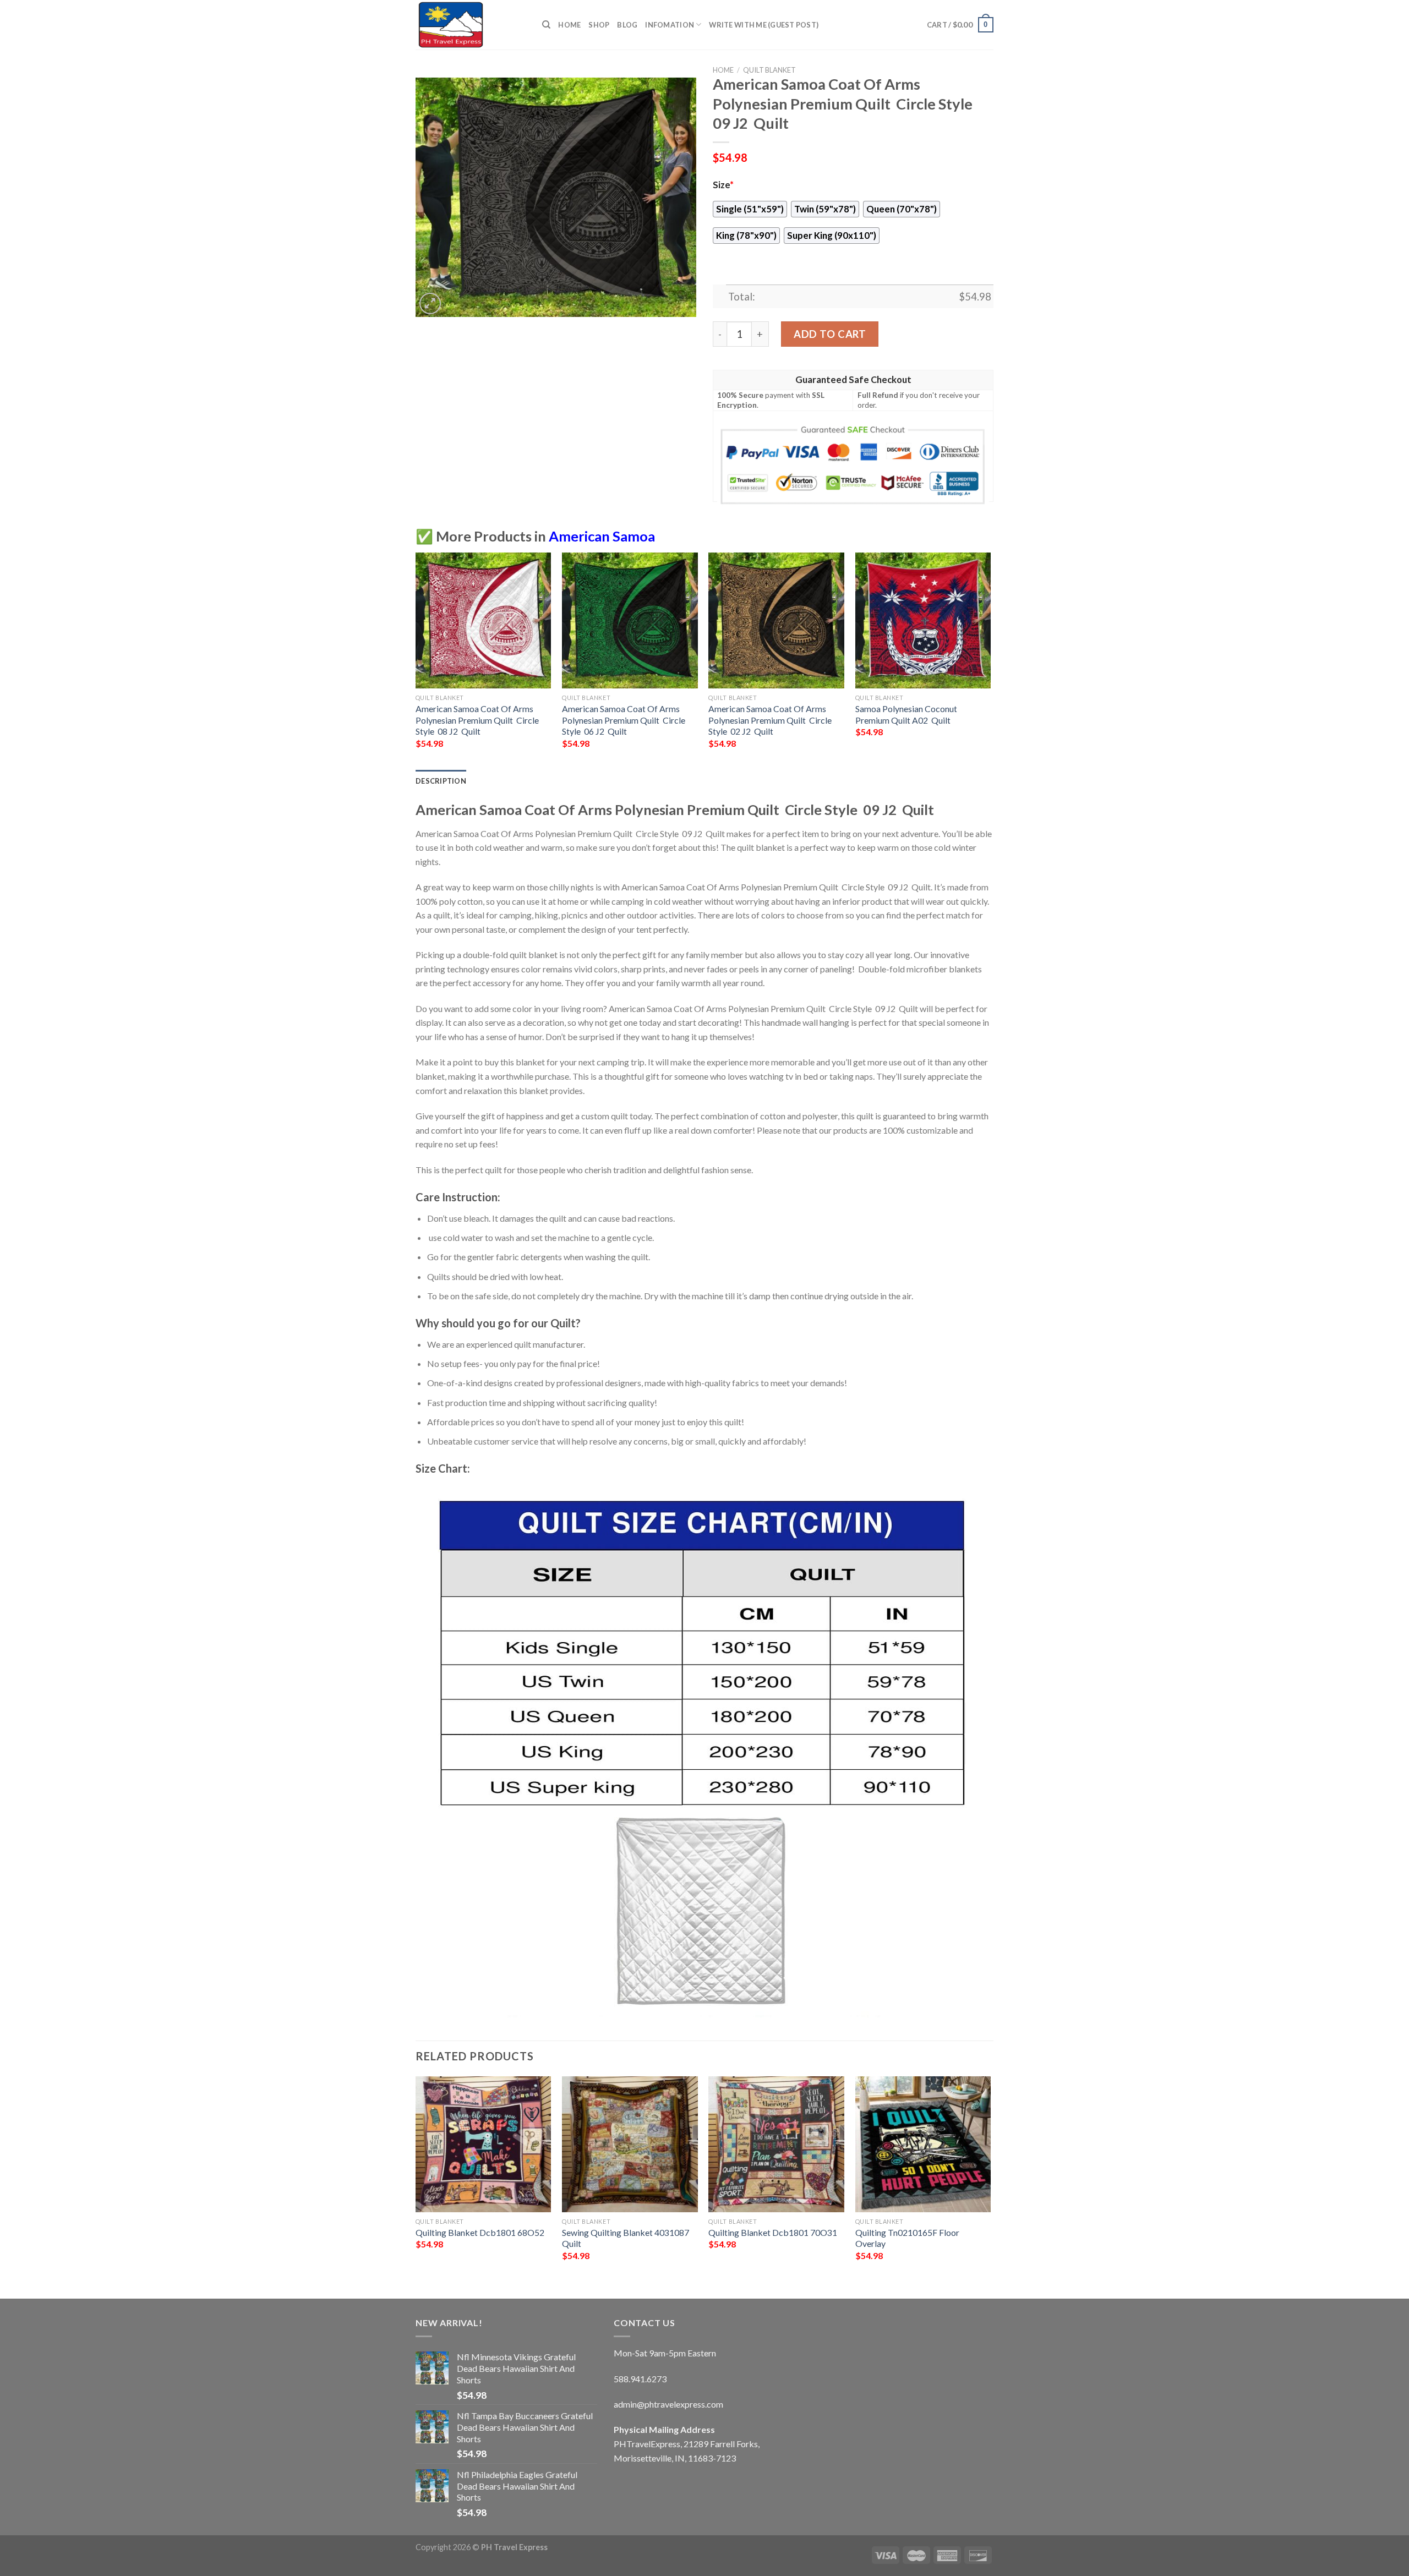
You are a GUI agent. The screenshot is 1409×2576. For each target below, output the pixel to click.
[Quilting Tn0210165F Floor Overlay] (923, 2144)
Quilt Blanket (769, 70)
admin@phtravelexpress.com (668, 2404)
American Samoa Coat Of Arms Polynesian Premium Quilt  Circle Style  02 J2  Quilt (770, 720)
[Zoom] (430, 303)
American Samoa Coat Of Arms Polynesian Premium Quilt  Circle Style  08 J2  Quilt (477, 720)
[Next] (990, 660)
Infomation (670, 25)
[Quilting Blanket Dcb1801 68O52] (484, 2144)
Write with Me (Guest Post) (764, 25)
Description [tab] (441, 781)
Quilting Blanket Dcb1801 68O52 (480, 2232)
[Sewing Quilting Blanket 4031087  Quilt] (630, 2144)
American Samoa (602, 536)
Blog (627, 25)
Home (569, 25)
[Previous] (416, 660)
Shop (599, 25)
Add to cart (830, 334)
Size (723, 185)
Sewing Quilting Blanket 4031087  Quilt (626, 2238)
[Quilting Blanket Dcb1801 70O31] (776, 2144)
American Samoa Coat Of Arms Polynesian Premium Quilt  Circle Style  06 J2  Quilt (624, 720)
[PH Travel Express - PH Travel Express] (471, 25)
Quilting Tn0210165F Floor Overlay (907, 2238)
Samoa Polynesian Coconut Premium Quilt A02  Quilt (906, 714)
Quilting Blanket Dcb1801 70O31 (773, 2232)
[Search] (546, 25)
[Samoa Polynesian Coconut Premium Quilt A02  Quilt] (923, 620)
